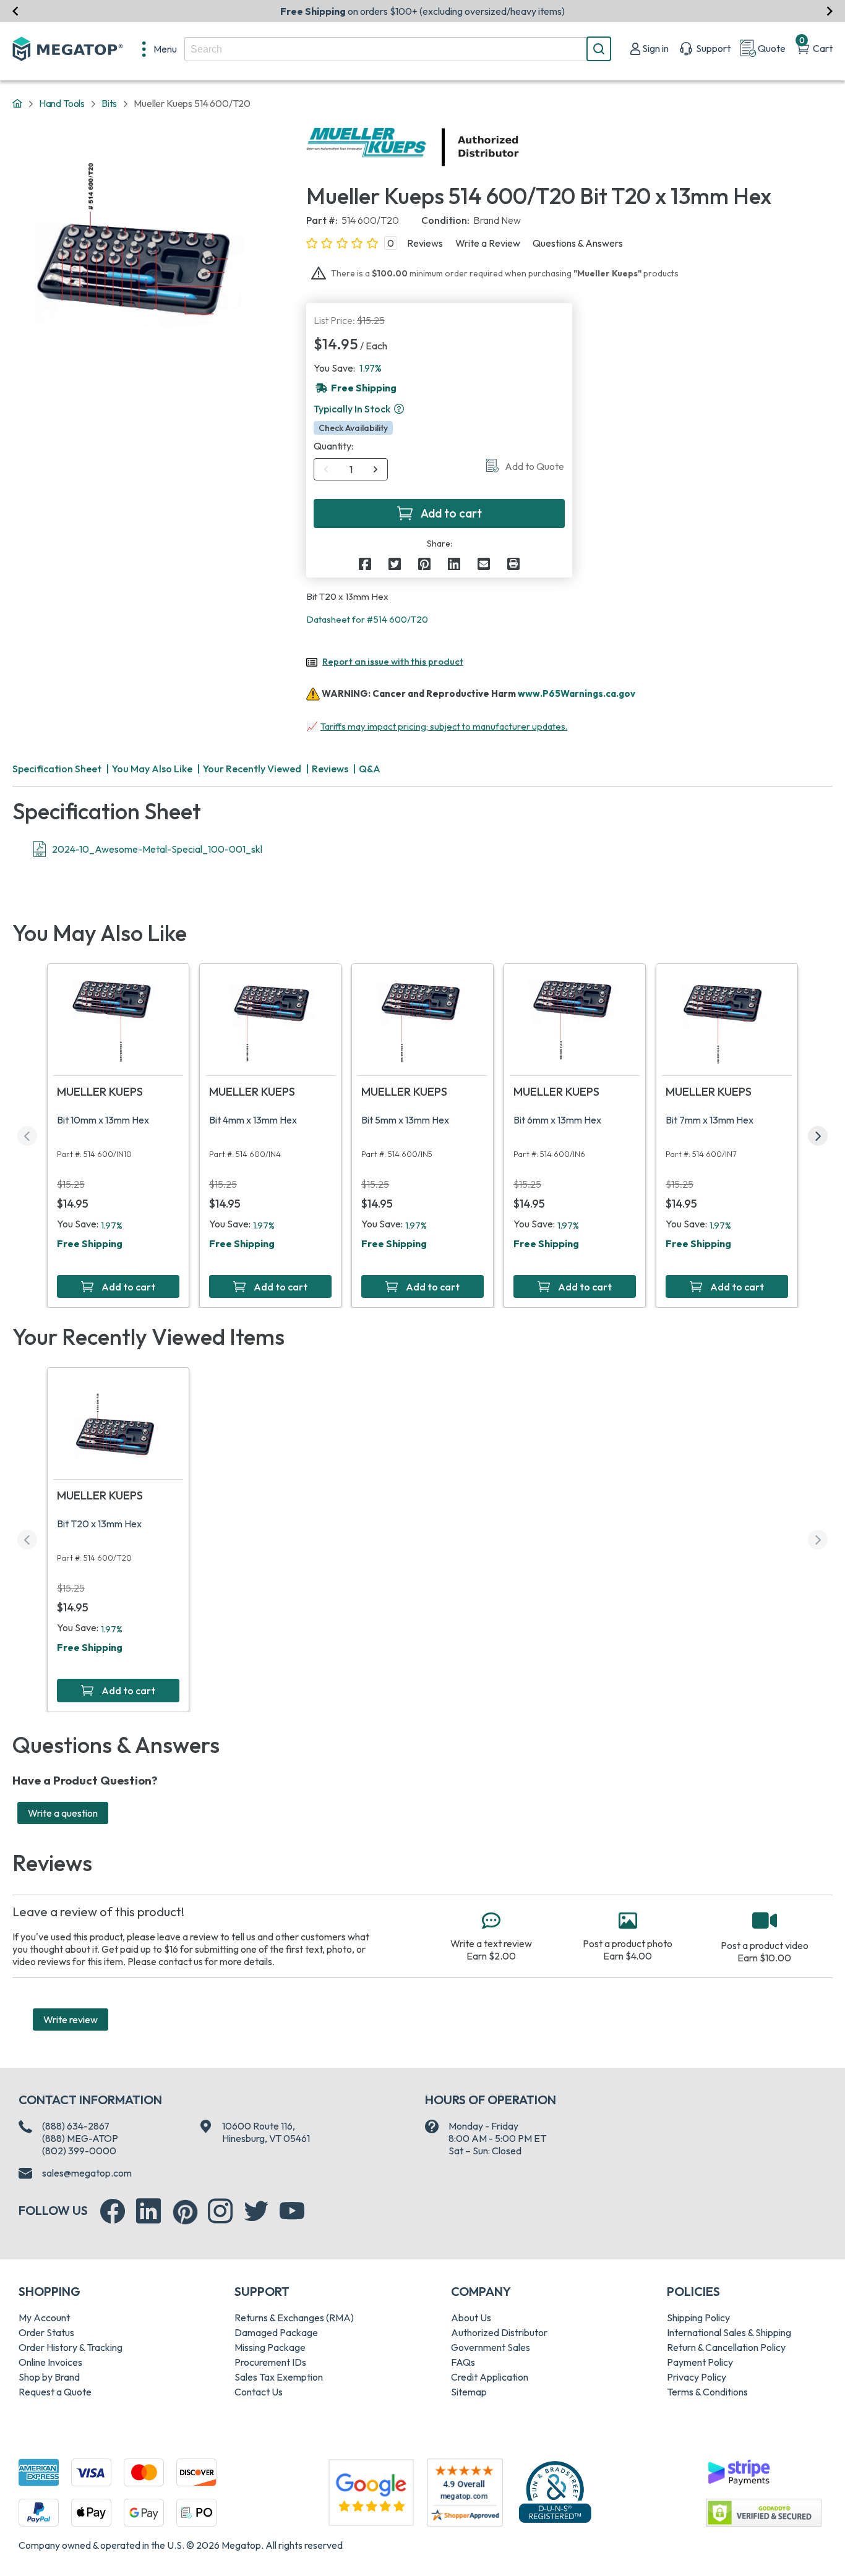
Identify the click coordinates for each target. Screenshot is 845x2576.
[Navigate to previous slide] (15, 11)
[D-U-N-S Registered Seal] (555, 2491)
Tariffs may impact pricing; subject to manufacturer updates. (444, 726)
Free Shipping (90, 1243)
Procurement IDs (270, 2362)
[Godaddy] (739, 2471)
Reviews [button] (425, 243)
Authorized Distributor (499, 2332)
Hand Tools (62, 103)
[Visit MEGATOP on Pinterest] (185, 2212)
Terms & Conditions (707, 2392)
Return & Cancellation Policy (726, 2347)
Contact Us (259, 2392)
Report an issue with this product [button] (393, 661)
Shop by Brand (49, 2377)
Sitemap (469, 2392)
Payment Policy (700, 2362)
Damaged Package (276, 2332)
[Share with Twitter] (395, 564)
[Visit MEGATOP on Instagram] (220, 2211)
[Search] (599, 49)
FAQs (463, 2362)
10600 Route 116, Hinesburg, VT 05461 (266, 2132)
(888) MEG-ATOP (80, 2138)
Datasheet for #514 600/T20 (367, 619)
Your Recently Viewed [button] (252, 769)
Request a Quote (55, 2392)
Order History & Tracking (71, 2347)
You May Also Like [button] (152, 769)
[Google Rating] (371, 2491)
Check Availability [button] (353, 428)
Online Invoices (50, 2362)
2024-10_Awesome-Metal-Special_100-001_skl (157, 849)
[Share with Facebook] (365, 564)
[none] (160, 49)
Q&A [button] (370, 769)
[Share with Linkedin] (454, 564)
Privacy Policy (697, 2377)
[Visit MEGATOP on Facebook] (113, 2211)
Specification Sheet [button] (57, 769)
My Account (44, 2318)
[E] (484, 564)
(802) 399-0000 (79, 2151)
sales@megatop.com (87, 2173)
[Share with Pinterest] (424, 564)
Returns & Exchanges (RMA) (294, 2318)
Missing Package (270, 2347)
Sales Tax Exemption (279, 2377)
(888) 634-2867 (76, 2126)
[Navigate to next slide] (830, 11)
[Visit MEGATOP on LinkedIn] (148, 2211)
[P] (513, 564)
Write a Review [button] (488, 243)
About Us (471, 2318)
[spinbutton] (351, 469)
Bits (109, 103)
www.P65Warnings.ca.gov (577, 693)
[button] (399, 409)
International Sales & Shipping (729, 2332)
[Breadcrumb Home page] (17, 104)
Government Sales (491, 2347)
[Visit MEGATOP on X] (256, 2211)
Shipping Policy (698, 2318)
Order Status (46, 2332)
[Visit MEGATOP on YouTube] (292, 2211)
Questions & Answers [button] (578, 243)
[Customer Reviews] (465, 2493)
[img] (520, 147)
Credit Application (490, 2377)
